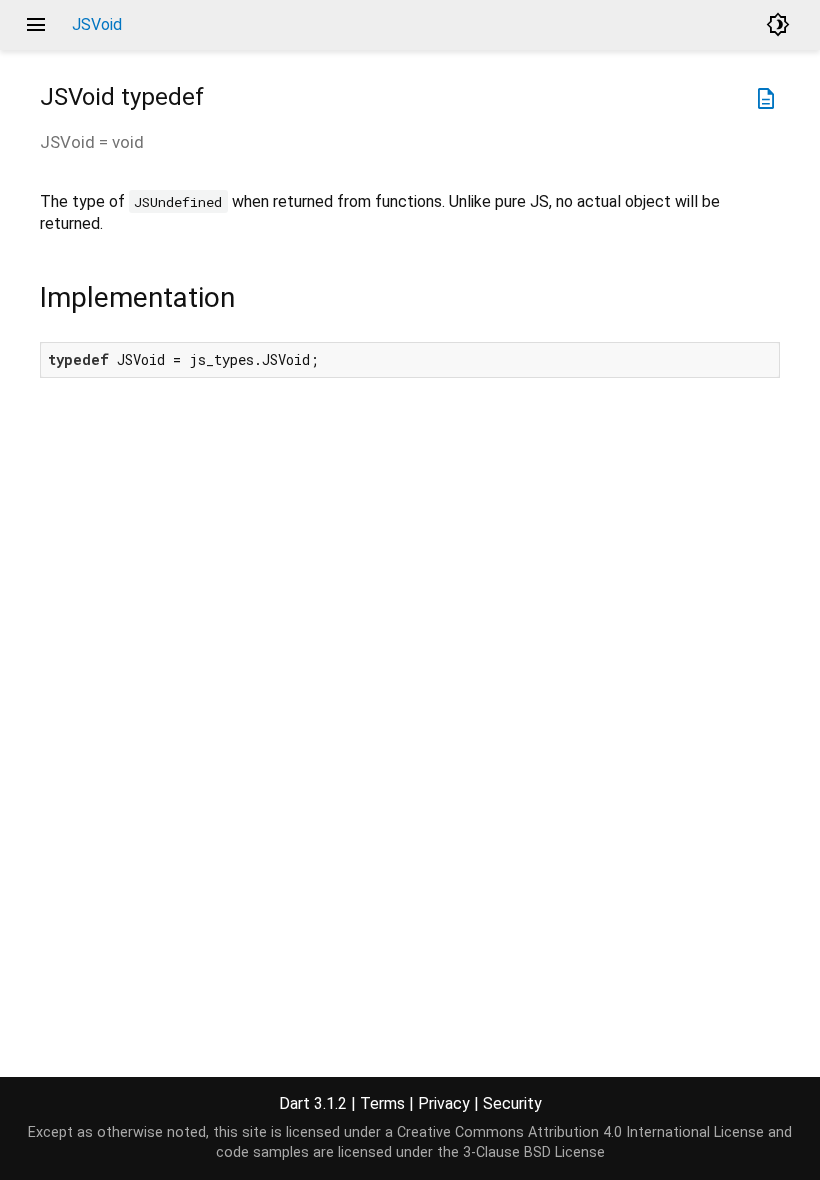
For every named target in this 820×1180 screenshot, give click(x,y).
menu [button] (36, 25)
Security (512, 1103)
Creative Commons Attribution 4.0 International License (580, 1132)
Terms (382, 1103)
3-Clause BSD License (534, 1152)
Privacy (444, 1103)
